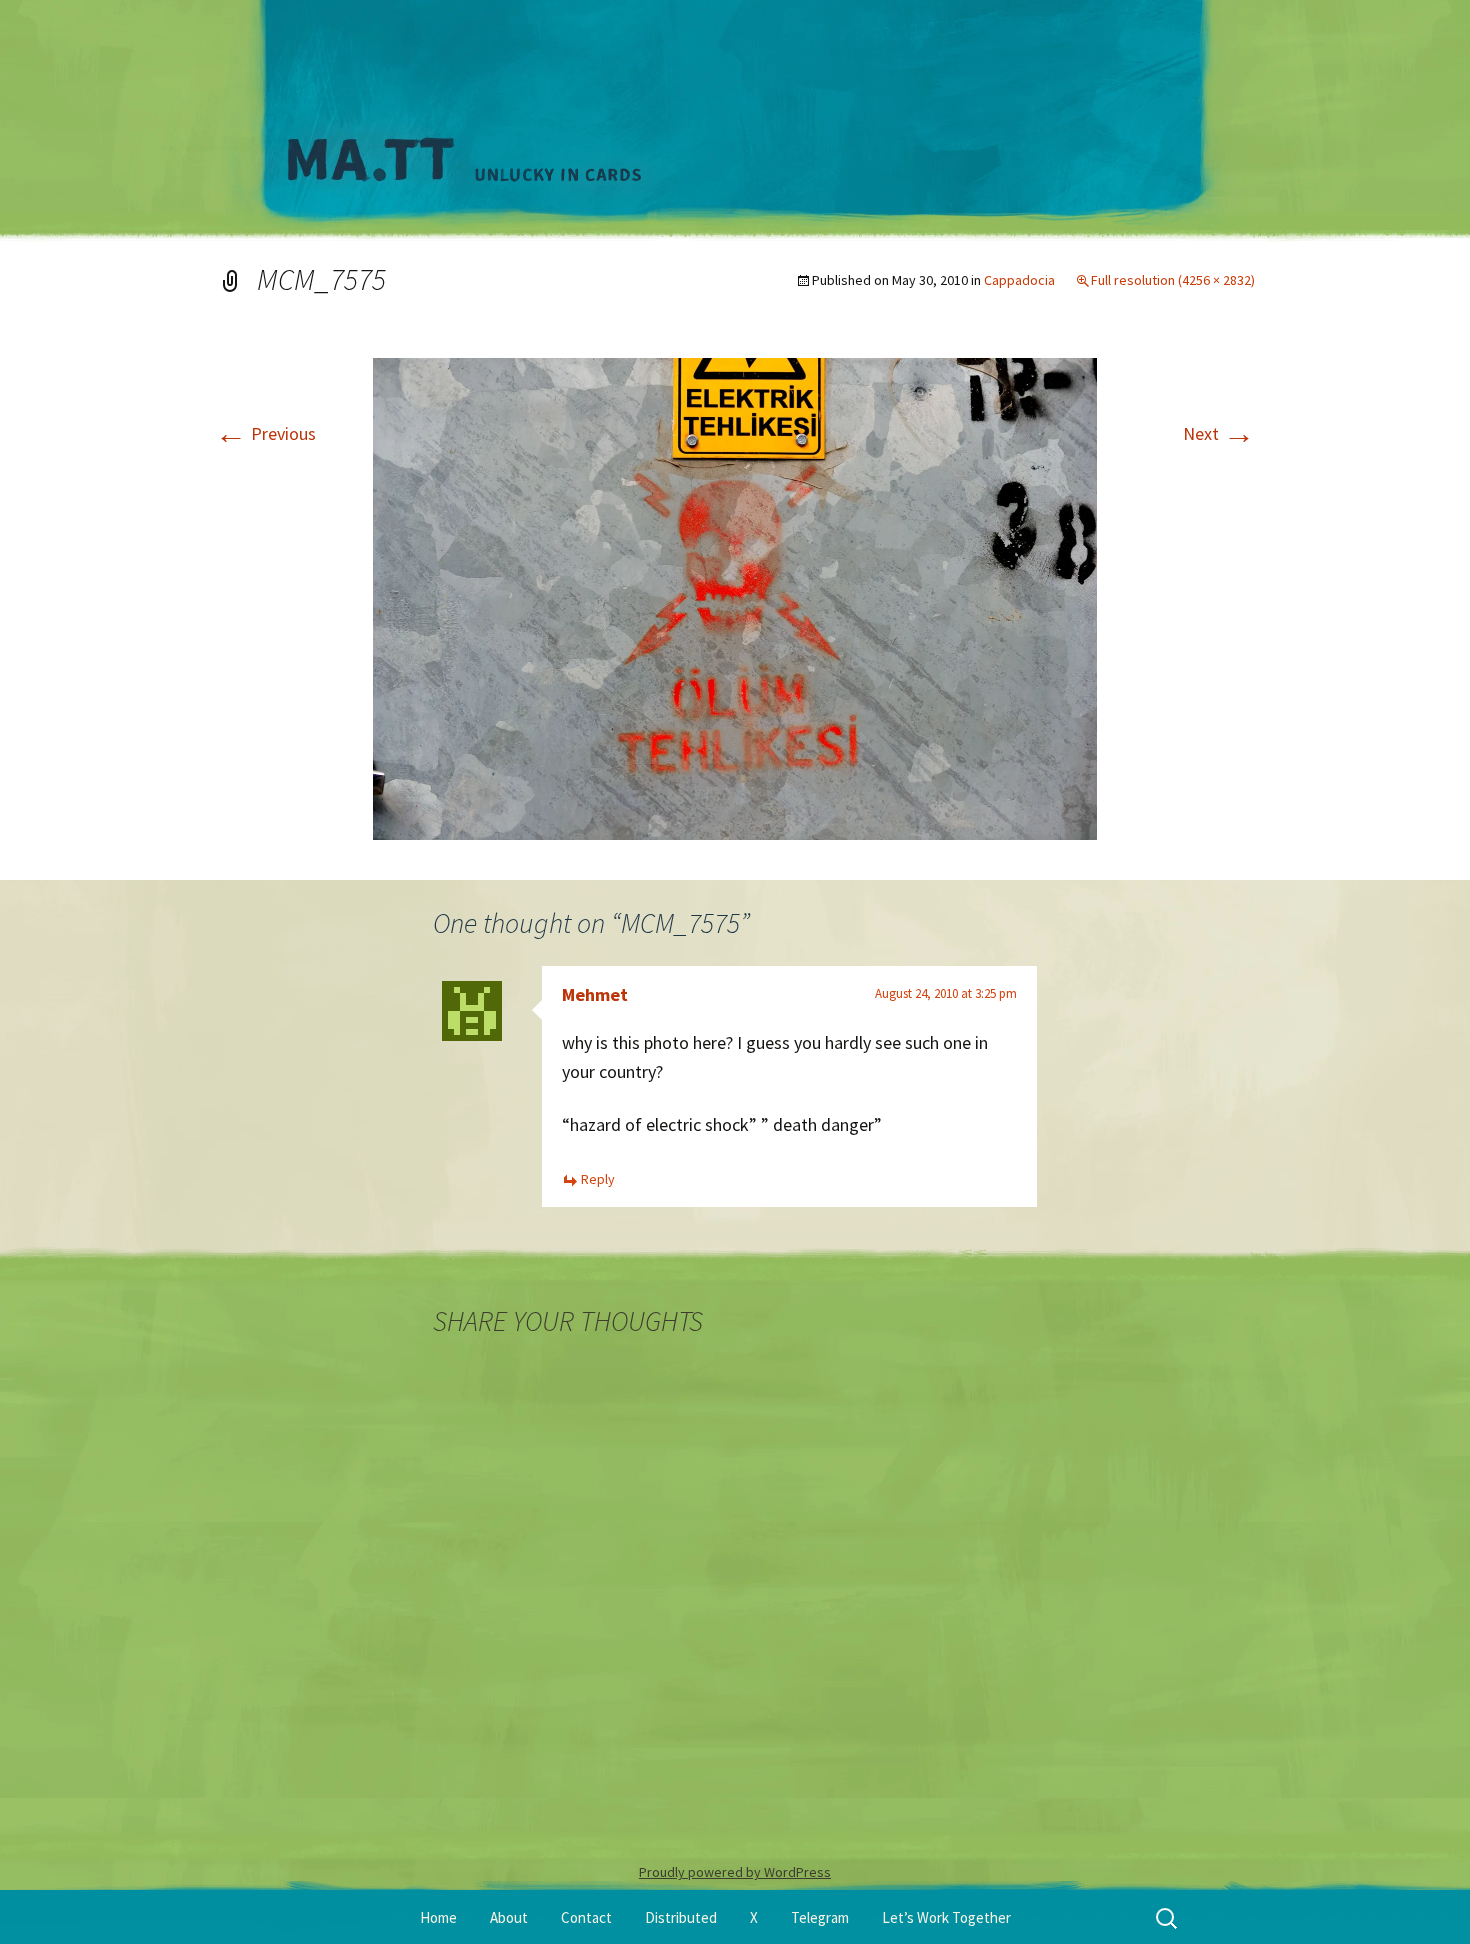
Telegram (820, 1917)
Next (1219, 433)
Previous (265, 433)
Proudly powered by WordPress (735, 1872)
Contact (586, 1917)
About (509, 1917)
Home (438, 1917)
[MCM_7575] (735, 596)
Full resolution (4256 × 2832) (1173, 280)
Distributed (681, 1917)
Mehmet (595, 994)
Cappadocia (1019, 280)
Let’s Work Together (946, 1917)
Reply (598, 1179)
